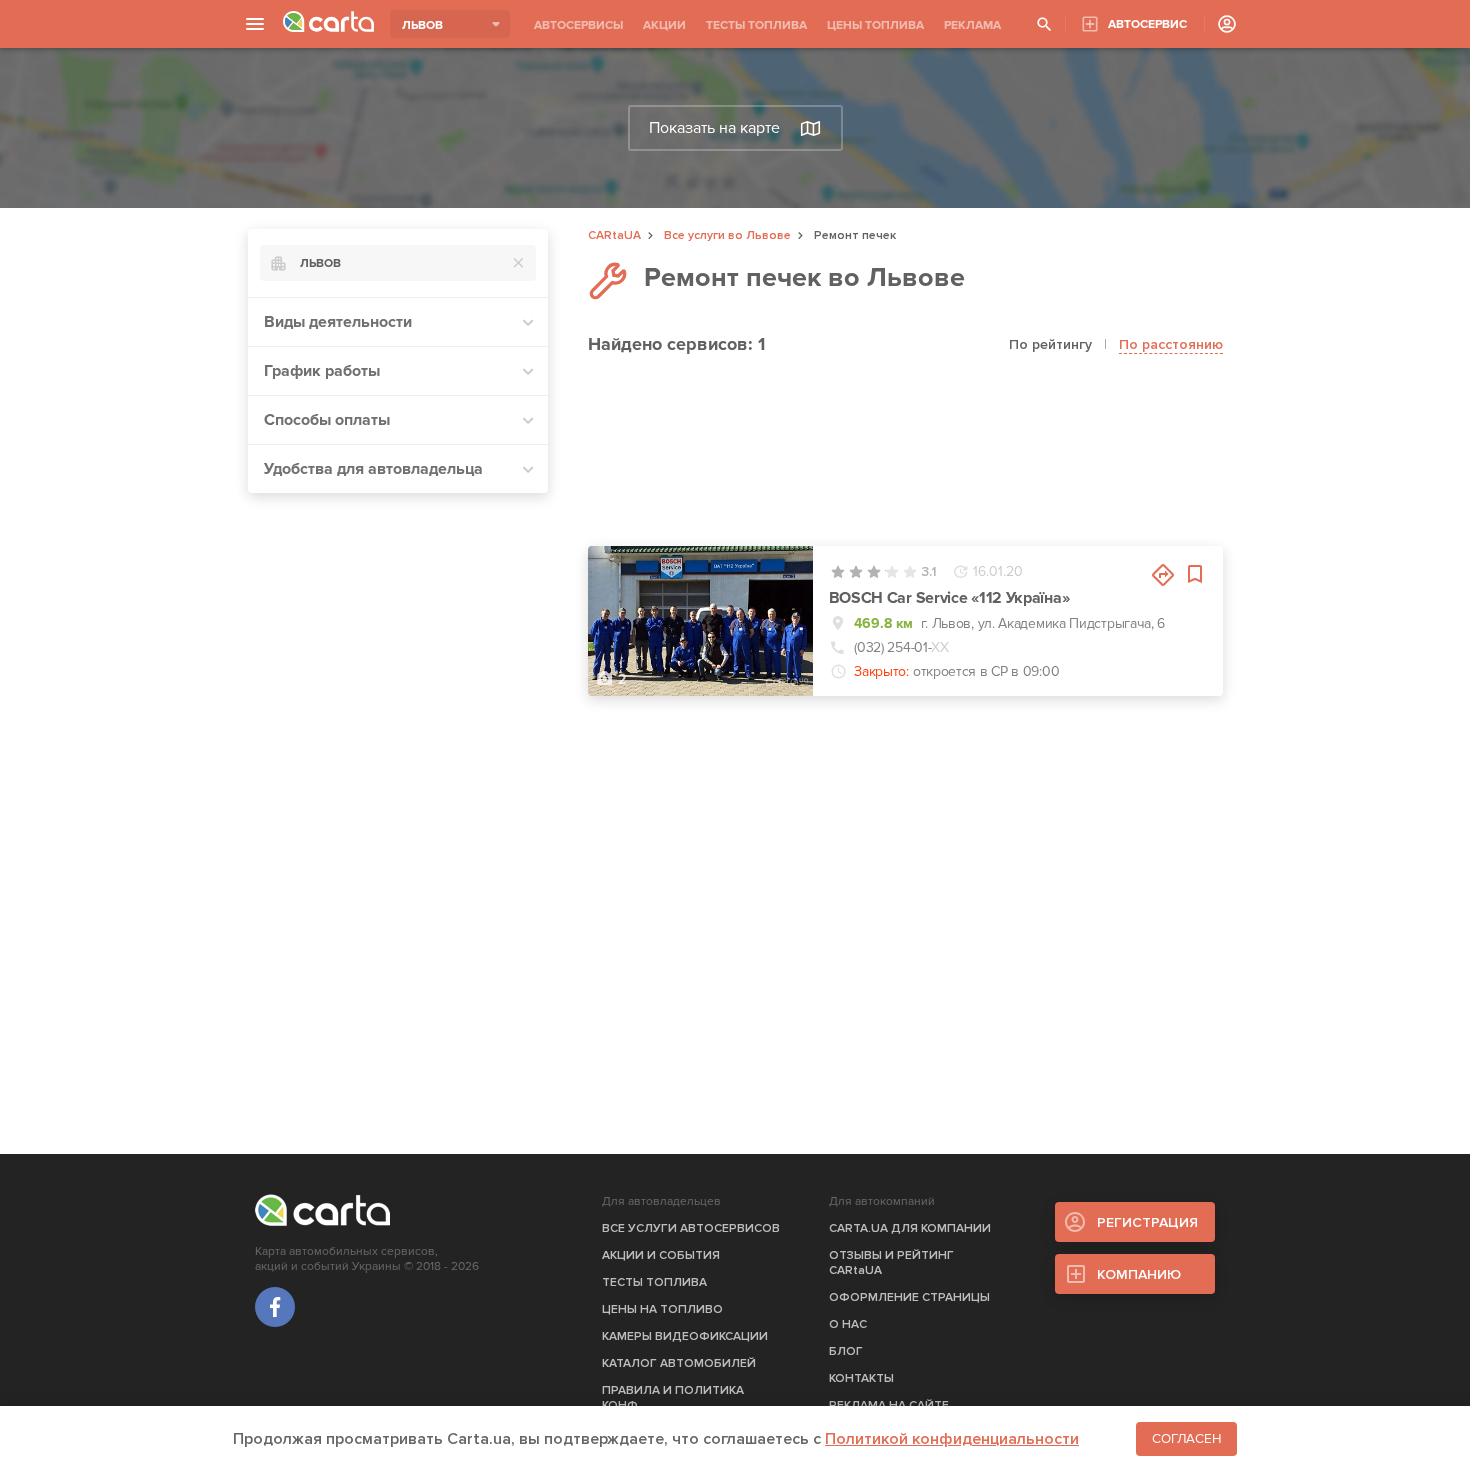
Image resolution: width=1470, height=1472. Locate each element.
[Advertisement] (398, 809)
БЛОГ (846, 1351)
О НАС (848, 1324)
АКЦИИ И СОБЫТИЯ (661, 1255)
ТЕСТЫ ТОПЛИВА (756, 25)
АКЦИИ (664, 25)
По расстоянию (1171, 344)
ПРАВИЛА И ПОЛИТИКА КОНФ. (673, 1398)
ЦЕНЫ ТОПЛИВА (875, 25)
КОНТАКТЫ (861, 1378)
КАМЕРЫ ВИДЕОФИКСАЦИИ (685, 1336)
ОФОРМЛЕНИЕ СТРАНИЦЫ (909, 1297)
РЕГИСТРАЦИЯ (1147, 1222)
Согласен (1186, 1439)
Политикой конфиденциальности (952, 1439)
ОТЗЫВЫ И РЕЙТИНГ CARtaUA (891, 1263)
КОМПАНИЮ (1139, 1274)
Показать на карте (714, 128)
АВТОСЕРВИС (1147, 24)
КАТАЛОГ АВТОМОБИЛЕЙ (679, 1363)
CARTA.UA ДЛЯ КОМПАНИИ (910, 1228)
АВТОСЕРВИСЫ (578, 25)
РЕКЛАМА (972, 25)
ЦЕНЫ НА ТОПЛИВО (662, 1309)
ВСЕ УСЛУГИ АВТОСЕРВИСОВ (691, 1228)
